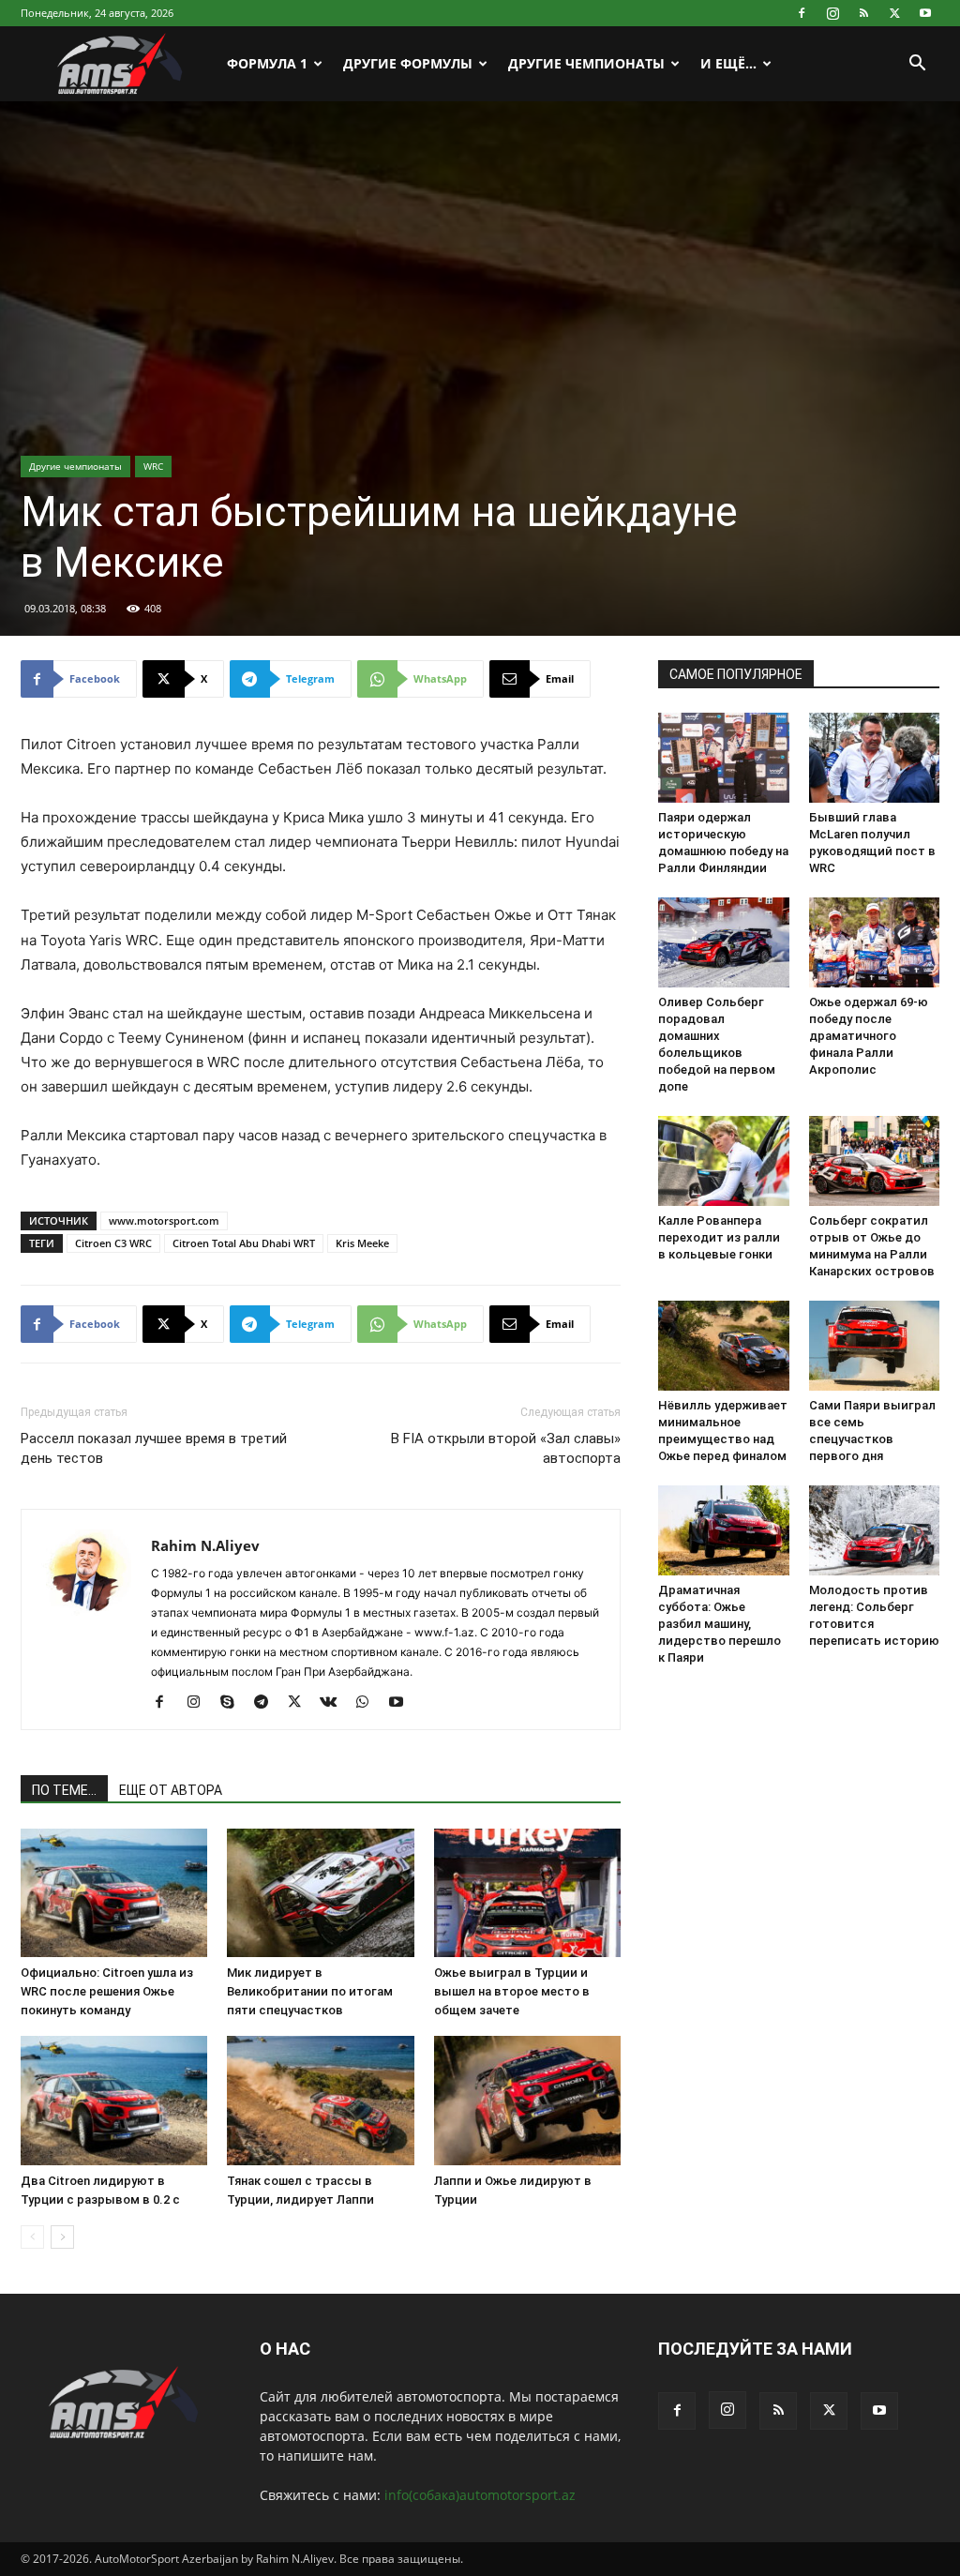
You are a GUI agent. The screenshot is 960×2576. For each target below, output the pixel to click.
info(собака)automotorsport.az (480, 2495)
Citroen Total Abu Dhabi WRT (244, 1243)
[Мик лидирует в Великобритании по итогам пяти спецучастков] (320, 1893)
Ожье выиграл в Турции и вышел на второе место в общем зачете (512, 1991)
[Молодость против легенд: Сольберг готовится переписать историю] (875, 1530)
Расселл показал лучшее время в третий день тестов (154, 1448)
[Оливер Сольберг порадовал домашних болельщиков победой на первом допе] (724, 942)
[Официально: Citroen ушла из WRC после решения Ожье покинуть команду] (114, 1893)
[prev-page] (32, 2237)
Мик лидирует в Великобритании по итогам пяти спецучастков (310, 1991)
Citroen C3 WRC (113, 1243)
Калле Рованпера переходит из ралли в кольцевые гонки (719, 1237)
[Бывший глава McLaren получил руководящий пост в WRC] (875, 758)
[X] (894, 13)
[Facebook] (802, 13)
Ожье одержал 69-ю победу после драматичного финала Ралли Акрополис (869, 1036)
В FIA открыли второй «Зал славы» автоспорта (506, 1448)
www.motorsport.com (164, 1220)
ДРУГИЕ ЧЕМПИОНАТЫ (586, 63)
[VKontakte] (335, 1703)
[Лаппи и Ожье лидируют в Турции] (527, 2100)
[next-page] (62, 2237)
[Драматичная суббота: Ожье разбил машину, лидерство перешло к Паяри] (724, 1530)
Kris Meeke (362, 1243)
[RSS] (863, 13)
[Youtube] (925, 13)
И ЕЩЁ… (728, 63)
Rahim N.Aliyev (205, 1545)
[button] (917, 65)
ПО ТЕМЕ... (64, 1790)
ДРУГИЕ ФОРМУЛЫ (408, 63)
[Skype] (234, 1703)
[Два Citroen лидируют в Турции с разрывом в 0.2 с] (114, 2100)
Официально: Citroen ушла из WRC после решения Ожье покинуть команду (107, 1991)
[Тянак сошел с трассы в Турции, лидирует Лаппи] (320, 2100)
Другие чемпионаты (75, 466)
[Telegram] (268, 1703)
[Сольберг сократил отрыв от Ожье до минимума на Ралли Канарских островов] (875, 1161)
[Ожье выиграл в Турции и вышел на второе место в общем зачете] (527, 1893)
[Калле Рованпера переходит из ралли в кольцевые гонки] (724, 1161)
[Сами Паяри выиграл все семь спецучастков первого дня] (875, 1346)
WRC (153, 466)
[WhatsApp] (369, 1703)
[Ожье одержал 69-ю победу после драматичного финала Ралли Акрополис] (875, 942)
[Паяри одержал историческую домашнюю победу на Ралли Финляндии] (724, 758)
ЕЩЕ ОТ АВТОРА (171, 1790)
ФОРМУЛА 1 (267, 63)
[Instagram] (832, 13)
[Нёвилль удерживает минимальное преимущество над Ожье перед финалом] (724, 1346)
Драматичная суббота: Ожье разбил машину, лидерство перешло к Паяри (720, 1624)
